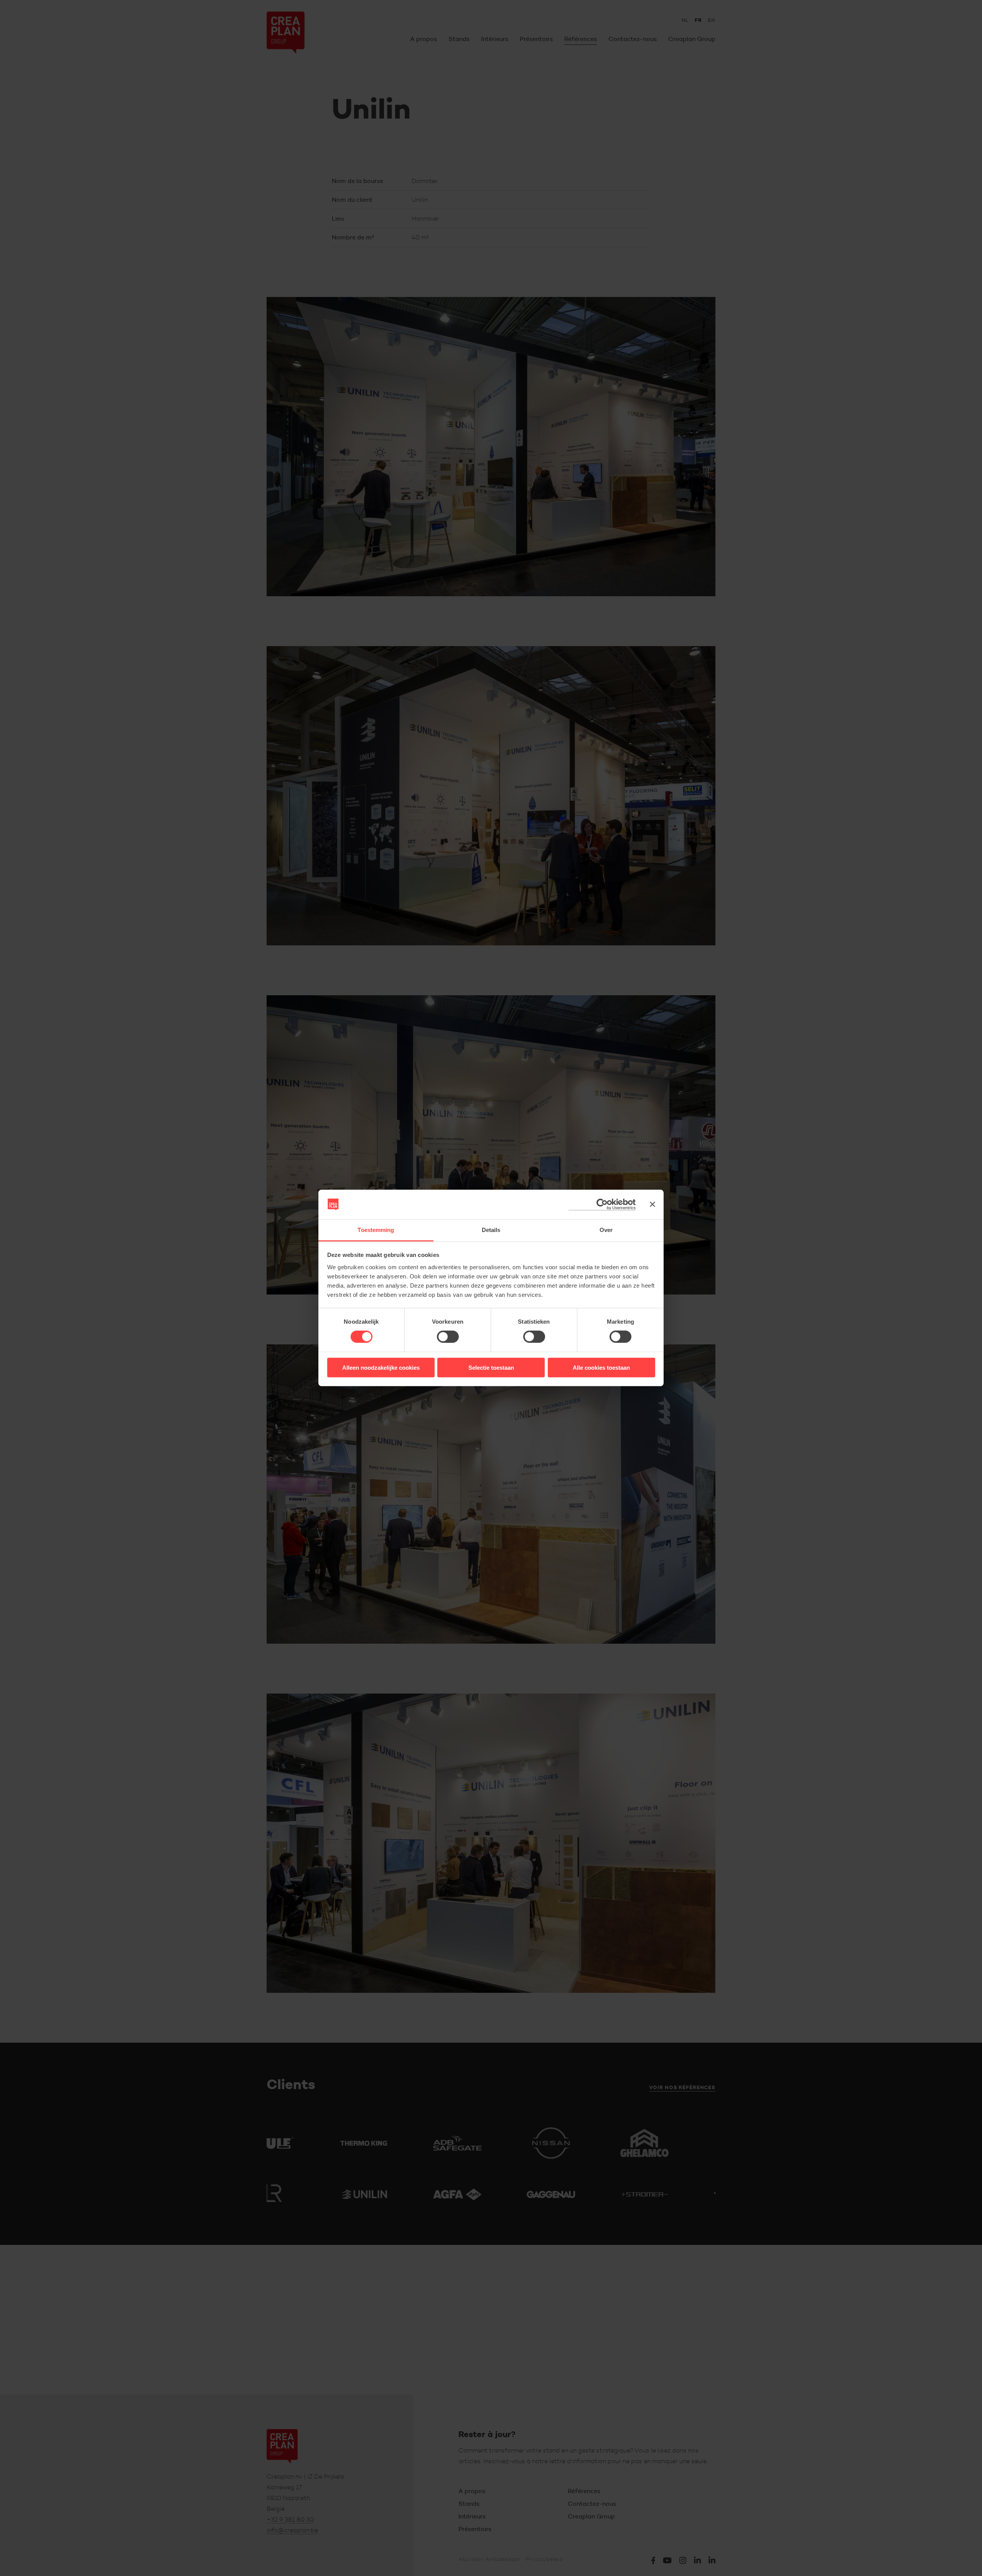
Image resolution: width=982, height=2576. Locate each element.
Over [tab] (606, 1230)
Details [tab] (491, 1230)
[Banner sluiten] (652, 1204)
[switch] (448, 1337)
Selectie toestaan (491, 1367)
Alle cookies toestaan (601, 1367)
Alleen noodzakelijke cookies (381, 1367)
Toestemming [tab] (376, 1230)
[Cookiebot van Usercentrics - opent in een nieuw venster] (602, 1205)
